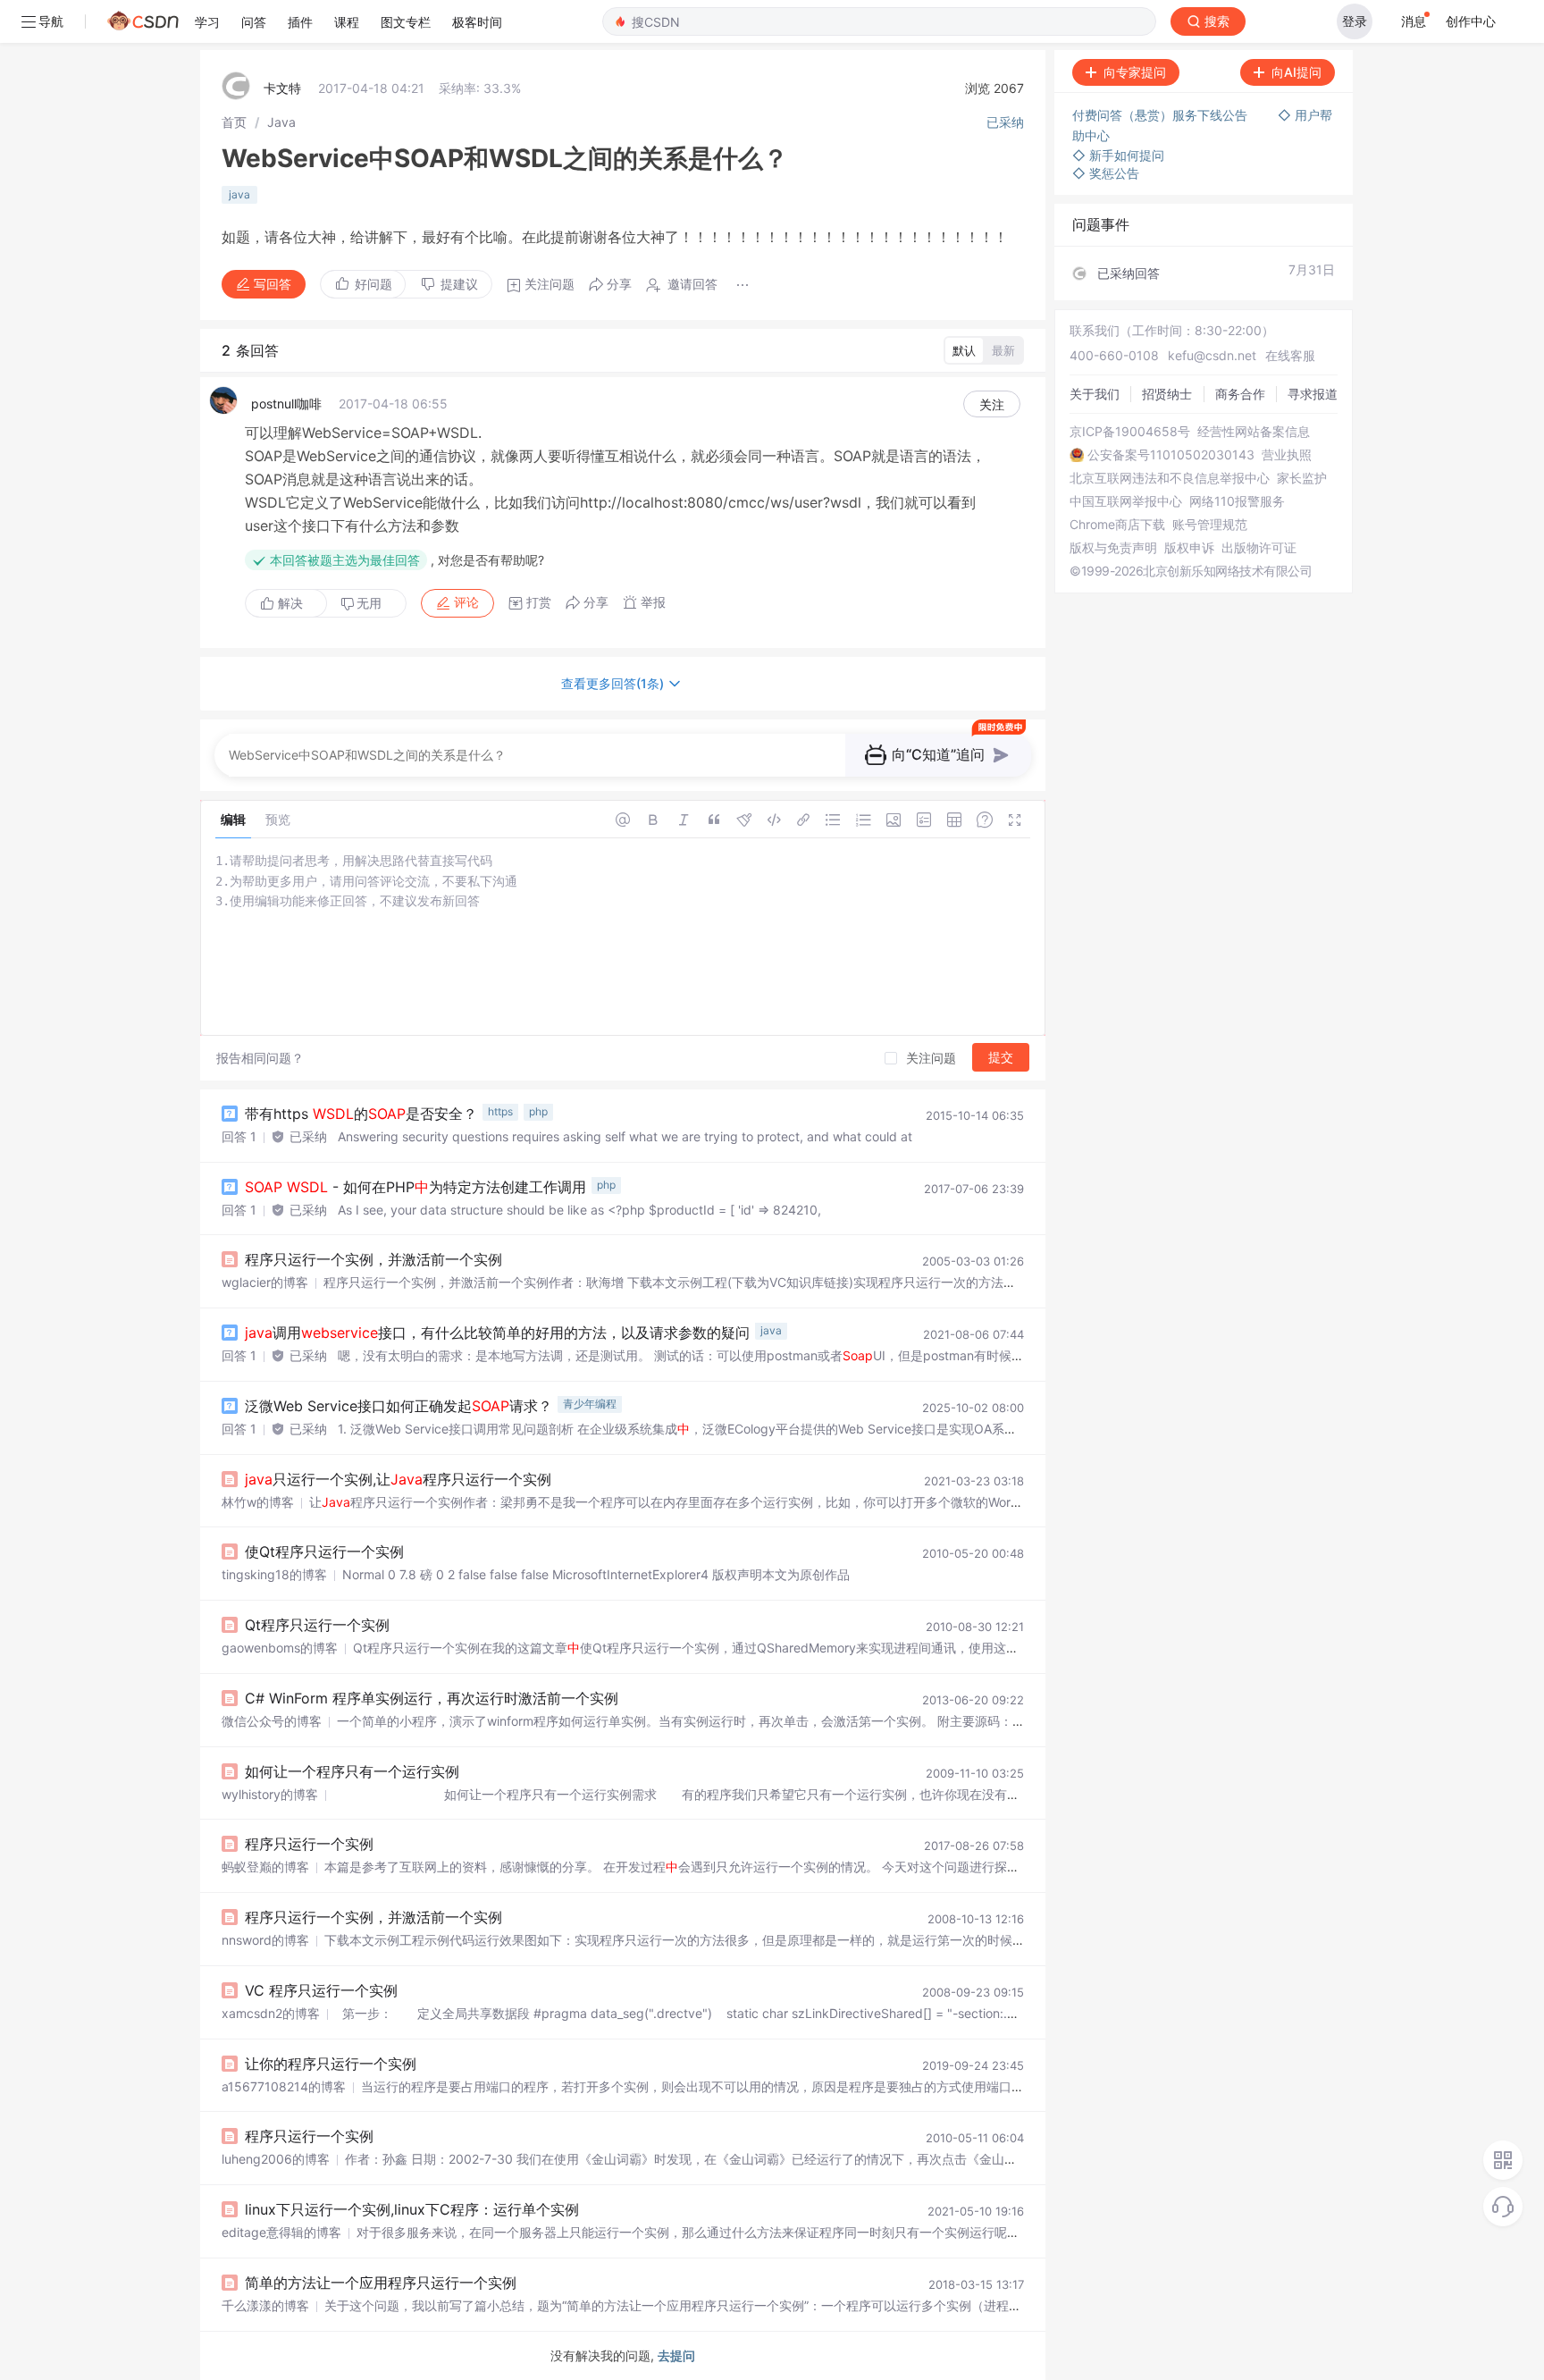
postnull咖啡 (286, 404)
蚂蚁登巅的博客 (265, 1867)
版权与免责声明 (1113, 548)
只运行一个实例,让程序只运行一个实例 (398, 1479)
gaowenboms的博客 (280, 1648)
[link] (234, 122)
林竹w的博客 (258, 1502)
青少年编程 (590, 1404)
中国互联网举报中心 (1126, 501)
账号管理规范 (1210, 525)
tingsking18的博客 (274, 1574)
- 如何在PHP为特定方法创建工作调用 (415, 1187)
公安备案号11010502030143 (1171, 455)
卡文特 (282, 88)
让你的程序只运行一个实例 (331, 2064)
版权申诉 (1189, 548)
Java (281, 122)
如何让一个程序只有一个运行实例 (352, 1771)
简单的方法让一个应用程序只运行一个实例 (381, 2283)
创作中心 (1471, 21)
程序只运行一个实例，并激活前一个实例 (373, 1259)
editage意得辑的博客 (281, 2232)
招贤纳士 (1167, 394)
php (538, 1111)
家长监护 (1302, 478)
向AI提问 (1296, 72)
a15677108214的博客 (284, 2086)
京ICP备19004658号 (1130, 432)
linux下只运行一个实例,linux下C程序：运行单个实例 (412, 2209)
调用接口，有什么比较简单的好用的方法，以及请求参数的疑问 (497, 1333)
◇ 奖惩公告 (1106, 173)
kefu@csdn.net (1212, 355)
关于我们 (1095, 394)
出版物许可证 (1259, 548)
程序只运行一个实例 (309, 1844)
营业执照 (1287, 455)
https (500, 1111)
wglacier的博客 (265, 1282)
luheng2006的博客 (276, 2159)
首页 (234, 122)
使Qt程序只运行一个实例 (324, 1552)
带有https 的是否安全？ (361, 1114)
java (239, 194)
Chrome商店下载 (1117, 525)
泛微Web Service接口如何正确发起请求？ (399, 1406)
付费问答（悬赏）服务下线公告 (1162, 115)
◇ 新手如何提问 (1118, 155)
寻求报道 (1313, 394)
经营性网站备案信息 (1254, 432)
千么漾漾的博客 (265, 2305)
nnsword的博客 (265, 1940)
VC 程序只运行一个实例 (321, 1990)
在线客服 (1290, 355)
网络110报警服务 (1237, 501)
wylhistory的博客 (270, 1794)
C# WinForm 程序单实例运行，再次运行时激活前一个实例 (432, 1698)
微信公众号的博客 (272, 1721)
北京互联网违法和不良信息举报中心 (1170, 478)
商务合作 (1240, 394)
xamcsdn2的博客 (271, 2013)
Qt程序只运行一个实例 (317, 1625)
